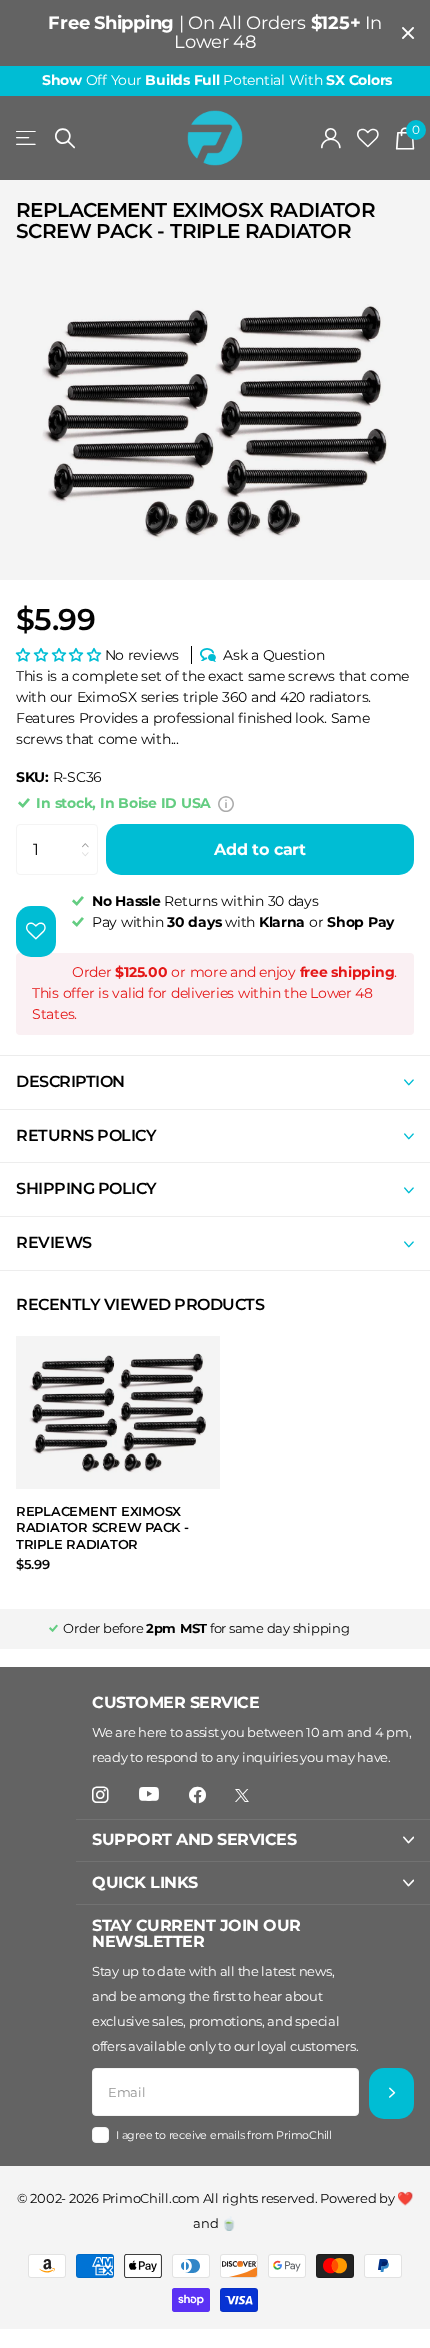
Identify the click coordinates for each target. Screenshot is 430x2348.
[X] (242, 1795)
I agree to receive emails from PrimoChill (224, 2135)
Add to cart (260, 849)
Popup (226, 803)
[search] (65, 138)
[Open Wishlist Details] (368, 138)
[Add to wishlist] (36, 931)
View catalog (27, 138)
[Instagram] (100, 1795)
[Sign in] (331, 138)
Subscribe (391, 2093)
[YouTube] (149, 1795)
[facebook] (197, 1795)
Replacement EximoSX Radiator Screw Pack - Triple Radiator (102, 1527)
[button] (60, 655)
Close (408, 33)
